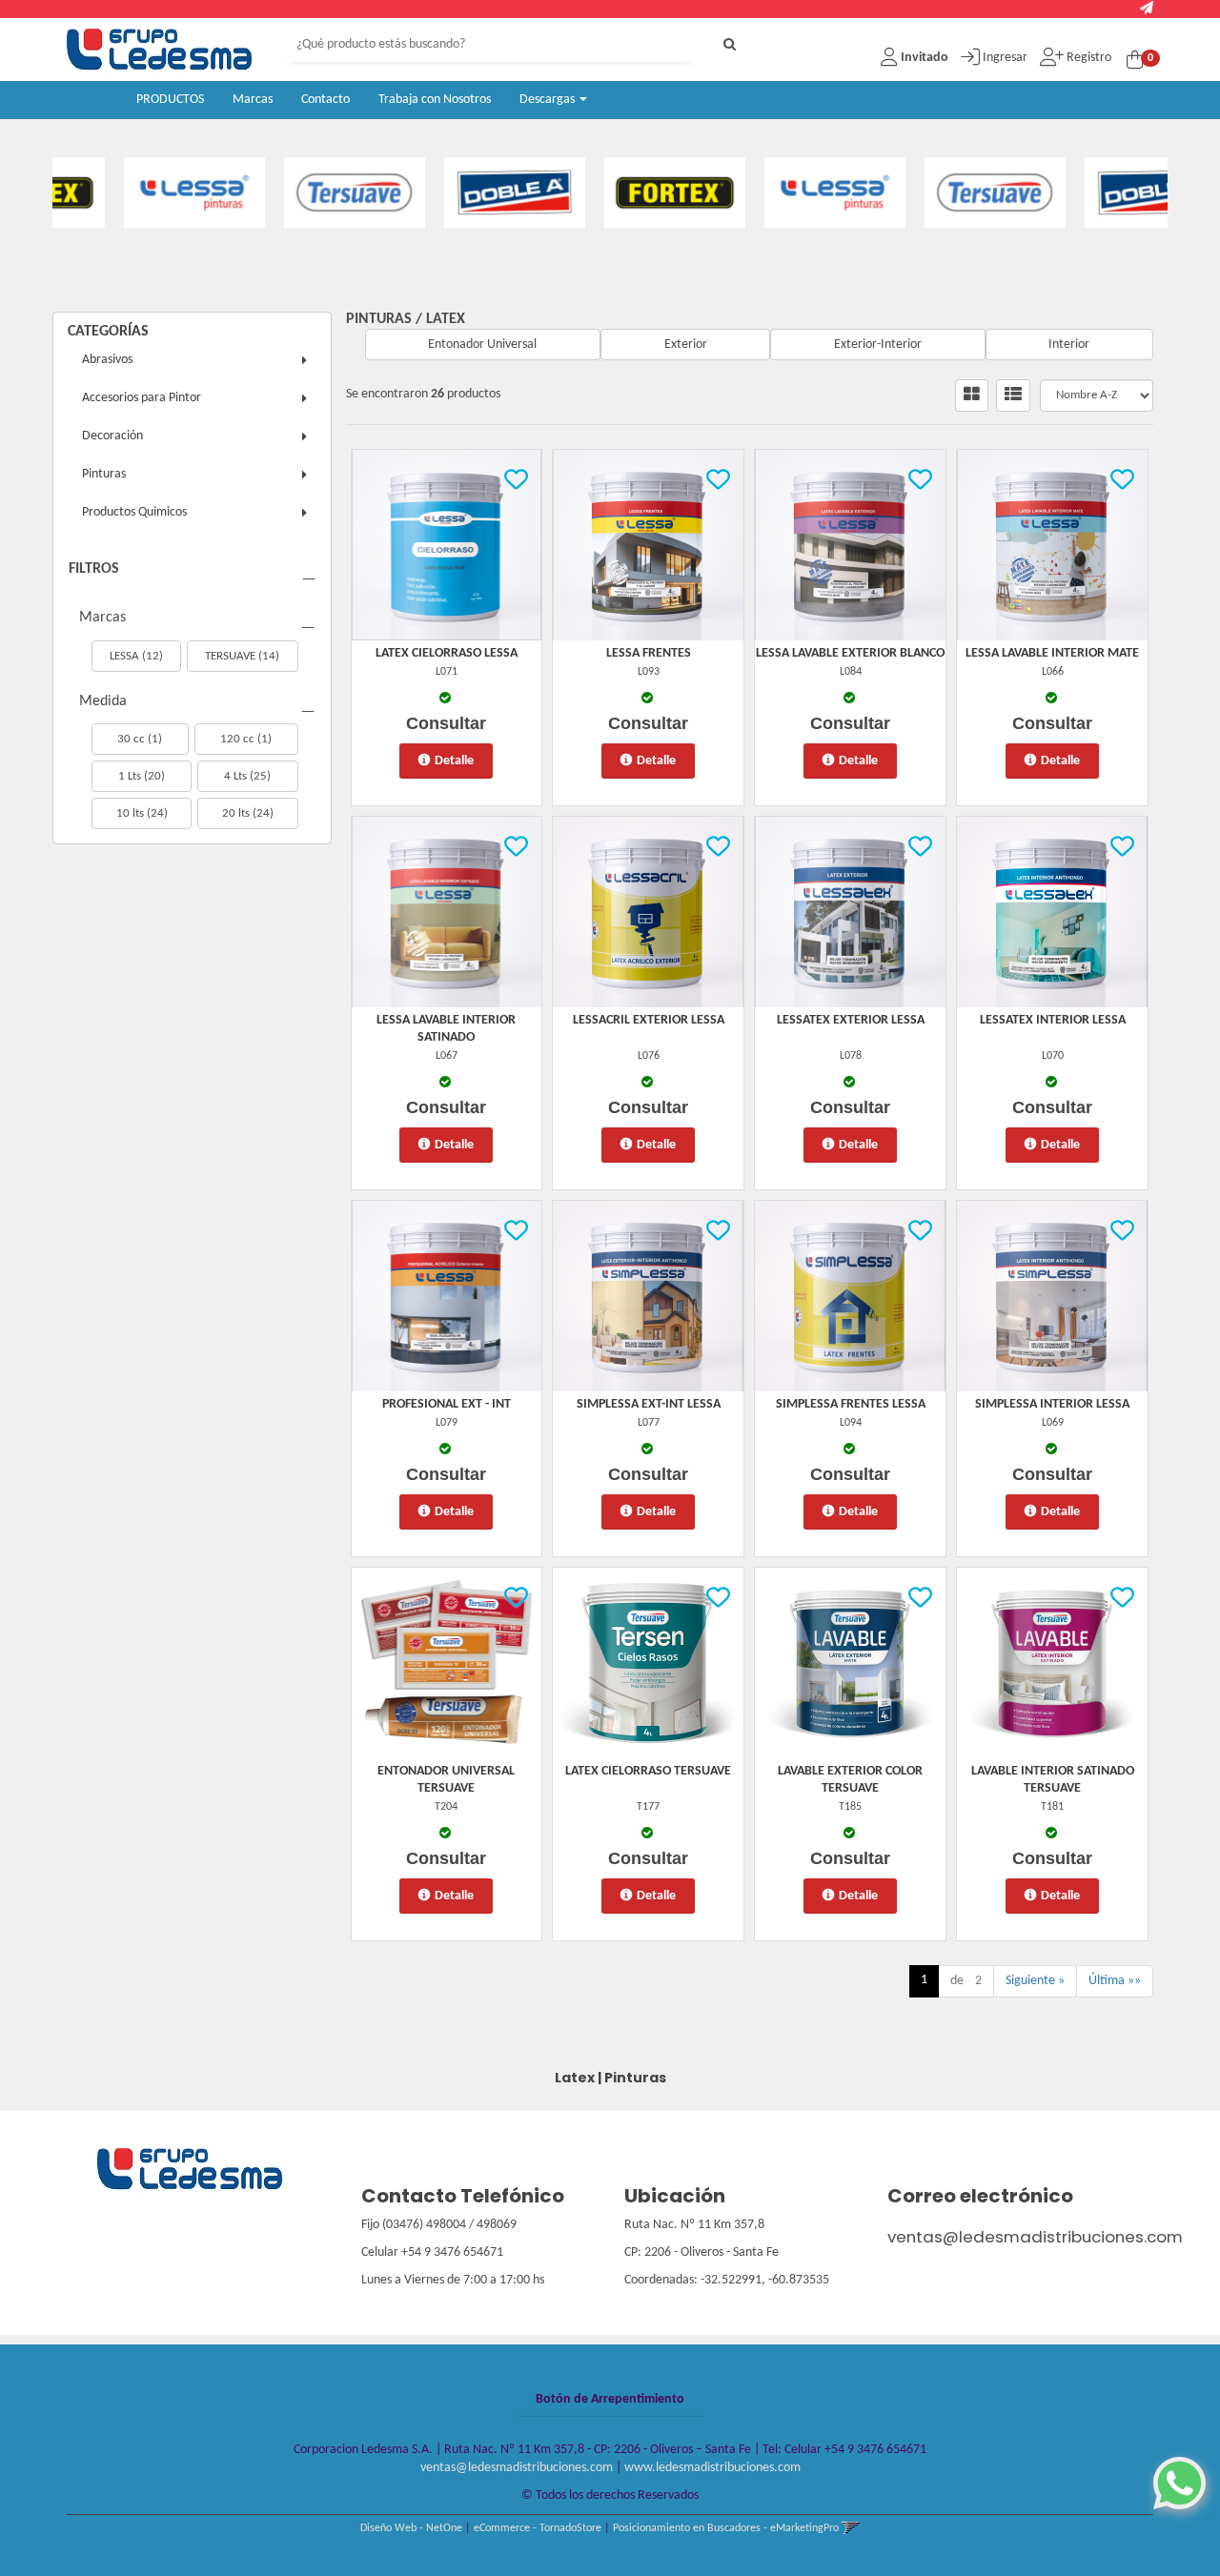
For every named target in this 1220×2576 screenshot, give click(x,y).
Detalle (454, 761)
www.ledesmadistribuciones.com (712, 2468)
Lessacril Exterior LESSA (649, 1020)
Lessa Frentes (649, 653)
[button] (1147, 9)
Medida (103, 701)
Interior (1069, 345)
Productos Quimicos (134, 512)
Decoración (112, 436)
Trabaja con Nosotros (435, 100)
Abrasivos (107, 360)
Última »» (1115, 1981)
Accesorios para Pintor (142, 398)
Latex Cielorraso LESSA (447, 653)
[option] (133, 193)
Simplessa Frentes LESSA (851, 1404)
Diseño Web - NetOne (411, 2528)
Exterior (686, 345)
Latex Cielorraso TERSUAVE (648, 1771)
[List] (1013, 396)
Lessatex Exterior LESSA (851, 1020)
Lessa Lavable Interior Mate (1052, 653)
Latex (446, 319)
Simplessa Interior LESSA (1052, 1404)
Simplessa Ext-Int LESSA (649, 1404)
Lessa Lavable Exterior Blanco (850, 653)
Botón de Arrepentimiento (610, 2399)
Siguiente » (1035, 1981)
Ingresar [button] (1005, 58)
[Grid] (972, 396)
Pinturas (104, 474)
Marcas (253, 100)
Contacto (325, 100)
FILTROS (94, 569)
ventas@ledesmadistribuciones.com (1035, 2237)
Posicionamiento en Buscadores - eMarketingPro (726, 2528)
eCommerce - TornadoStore (538, 2528)
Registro (1088, 58)
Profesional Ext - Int (447, 1404)
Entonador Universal (482, 345)
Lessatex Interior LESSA (1053, 1020)
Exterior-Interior (878, 345)
